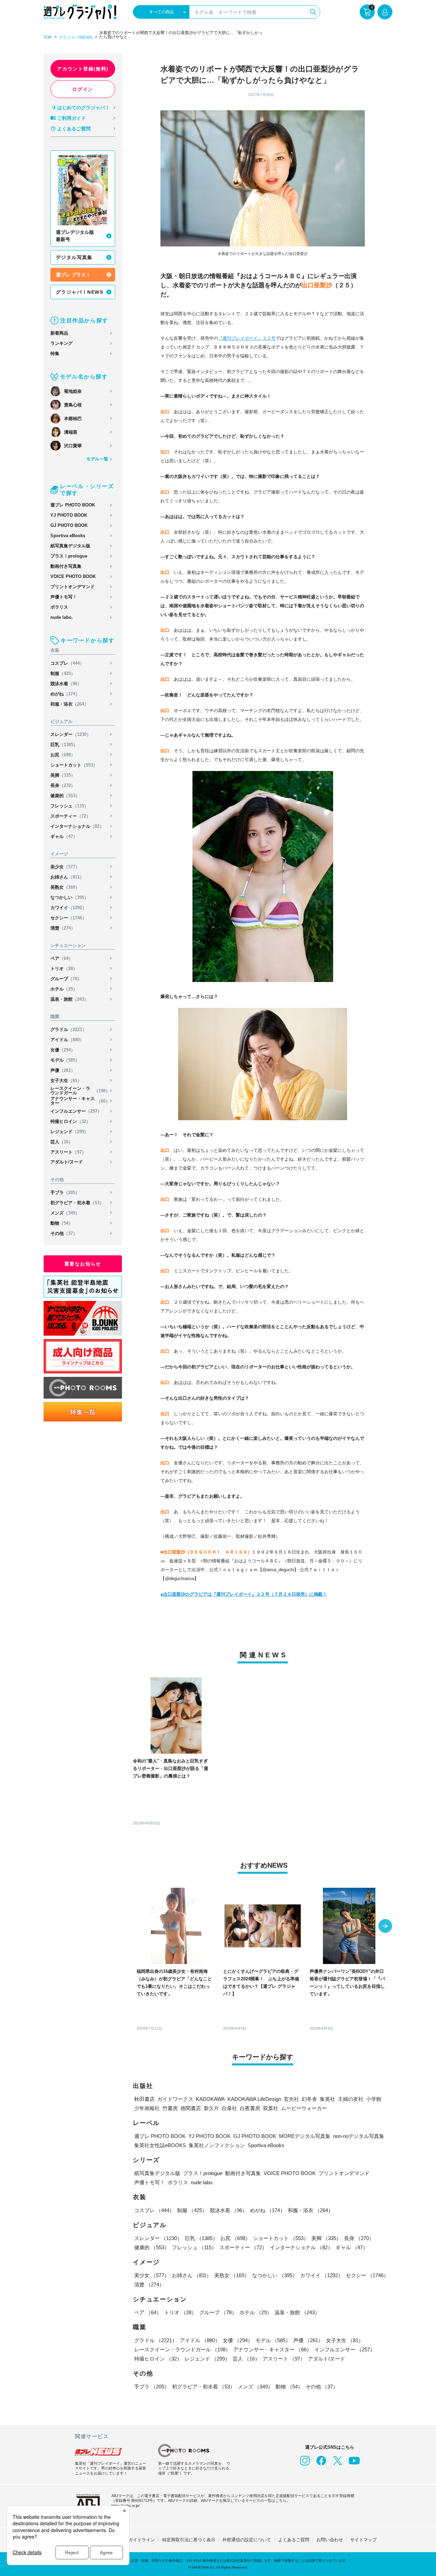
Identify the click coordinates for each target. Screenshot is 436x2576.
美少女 (65, 867)
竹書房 (170, 2108)
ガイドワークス (175, 2099)
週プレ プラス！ (73, 275)
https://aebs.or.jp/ (126, 2506)
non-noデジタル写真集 (359, 2136)
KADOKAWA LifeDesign (254, 2099)
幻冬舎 (309, 2099)
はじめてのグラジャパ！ (83, 108)
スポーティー (71, 816)
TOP (48, 37)
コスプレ (67, 663)
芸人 (62, 1142)
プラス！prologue (69, 556)
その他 (64, 1233)
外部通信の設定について (247, 2540)
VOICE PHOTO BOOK (73, 576)
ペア (62, 958)
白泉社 (229, 2108)
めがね (65, 694)
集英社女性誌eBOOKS (160, 2145)
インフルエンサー (76, 1111)
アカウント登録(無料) (83, 69)
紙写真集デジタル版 (70, 546)
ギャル (64, 836)
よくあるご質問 (74, 129)
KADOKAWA (210, 2099)
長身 (63, 785)
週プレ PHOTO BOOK (73, 505)
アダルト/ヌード (67, 1162)
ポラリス (59, 607)
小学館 (374, 2099)
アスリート (68, 1152)
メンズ (65, 1213)
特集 (55, 353)
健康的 (65, 796)
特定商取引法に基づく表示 (189, 2540)
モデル (65, 1060)
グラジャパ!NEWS (75, 37)
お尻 (63, 755)
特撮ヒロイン (71, 1121)
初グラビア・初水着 (77, 1203)
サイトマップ (363, 2540)
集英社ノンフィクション (217, 2145)
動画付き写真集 (66, 566)
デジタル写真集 (74, 257)
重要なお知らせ (83, 1264)
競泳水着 (66, 684)
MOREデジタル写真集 (305, 2136)
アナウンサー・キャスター (80, 1101)
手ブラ (65, 1193)
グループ (66, 979)
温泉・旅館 (69, 999)
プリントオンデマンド (73, 587)
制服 (63, 673)
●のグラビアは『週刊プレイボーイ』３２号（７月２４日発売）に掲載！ (244, 1594)
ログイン (83, 89)
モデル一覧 (97, 459)
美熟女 (65, 887)
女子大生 (66, 1081)
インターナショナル (77, 826)
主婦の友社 (351, 2099)
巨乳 (64, 745)
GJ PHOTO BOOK (69, 525)
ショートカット (74, 765)
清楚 (63, 928)
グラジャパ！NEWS (80, 292)
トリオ (64, 969)
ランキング (61, 343)
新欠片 (211, 2108)
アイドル (67, 1040)
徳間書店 (191, 2108)
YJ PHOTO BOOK (69, 515)
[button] (385, 1927)
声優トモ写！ (64, 597)
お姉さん (67, 877)
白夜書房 (250, 2108)
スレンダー (71, 734)
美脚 (63, 775)
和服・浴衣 (69, 704)
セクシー (68, 918)
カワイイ (68, 908)
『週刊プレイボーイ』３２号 (247, 338)
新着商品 (59, 333)
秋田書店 (144, 2099)
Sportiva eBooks (68, 536)
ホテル (64, 989)
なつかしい (69, 897)
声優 (63, 1070)
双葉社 (271, 2108)
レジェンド (69, 1132)
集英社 (328, 2099)
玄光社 (291, 2099)
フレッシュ (69, 806)
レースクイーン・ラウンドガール (80, 1091)
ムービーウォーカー (304, 2108)
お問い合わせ (330, 2540)
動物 (62, 1223)
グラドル (68, 1029)
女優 (63, 1050)
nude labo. (62, 617)
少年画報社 (147, 2108)
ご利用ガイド (72, 118)
